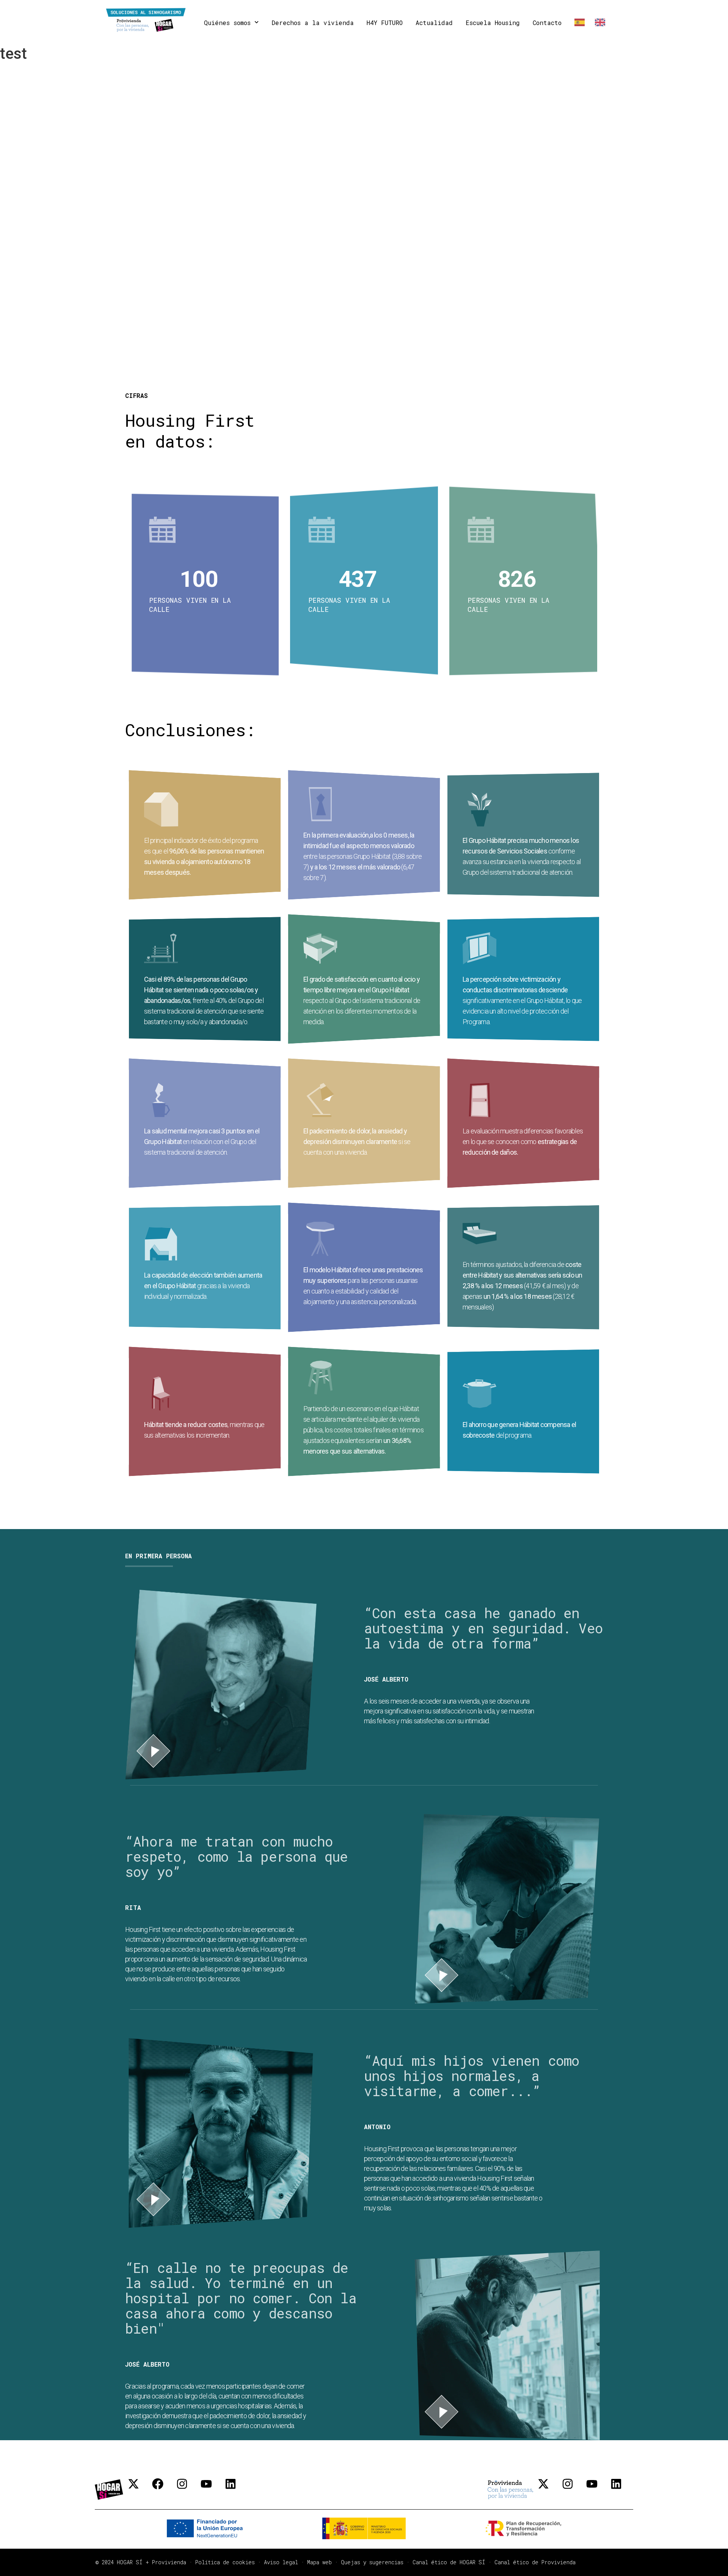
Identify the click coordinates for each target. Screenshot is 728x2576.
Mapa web (319, 2562)
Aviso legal (281, 2562)
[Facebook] (163, 2490)
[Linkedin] (236, 2490)
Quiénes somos (227, 23)
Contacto (547, 23)
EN (599, 23)
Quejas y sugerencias (372, 2562)
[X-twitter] (139, 2490)
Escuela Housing (493, 23)
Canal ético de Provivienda (535, 2562)
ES (578, 23)
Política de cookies (225, 2562)
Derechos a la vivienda (313, 23)
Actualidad (434, 23)
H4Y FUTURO (385, 23)
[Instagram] (188, 2490)
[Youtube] (212, 2490)
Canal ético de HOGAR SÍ (449, 2562)
